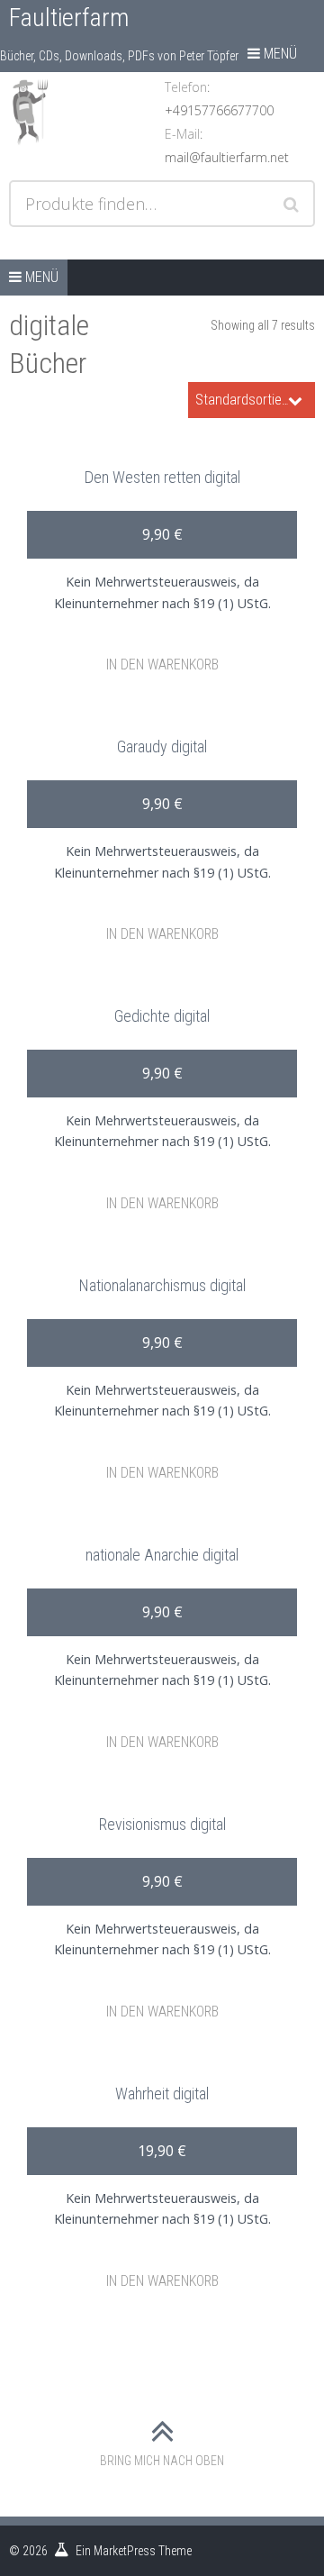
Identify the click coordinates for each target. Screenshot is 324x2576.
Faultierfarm (69, 18)
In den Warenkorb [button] (162, 664)
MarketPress (125, 2551)
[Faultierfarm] (84, 112)
